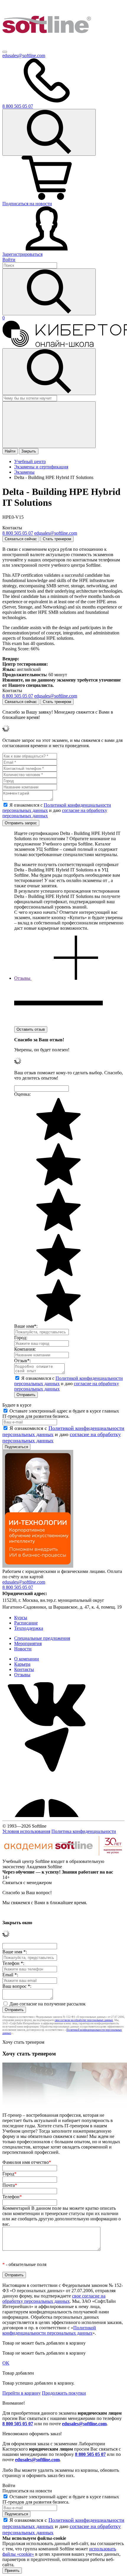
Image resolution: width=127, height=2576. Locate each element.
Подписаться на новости (27, 204)
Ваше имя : (15, 1952)
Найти (10, 451)
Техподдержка (29, 1628)
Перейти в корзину (22, 2393)
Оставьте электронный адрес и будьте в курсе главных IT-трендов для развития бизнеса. (61, 1414)
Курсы (21, 1618)
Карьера (22, 1664)
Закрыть (29, 451)
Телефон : (13, 1963)
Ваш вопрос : (17, 1986)
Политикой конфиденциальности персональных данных (49, 2330)
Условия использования (26, 1831)
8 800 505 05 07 (18, 2424)
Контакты (24, 1669)
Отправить (26, 1395)
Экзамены (24, 472)
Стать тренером (57, 539)
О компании (27, 1659)
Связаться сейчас (21, 539)
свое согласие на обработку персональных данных (84, 2020)
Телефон (12, 2197)
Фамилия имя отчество (27, 2162)
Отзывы (22, 1675)
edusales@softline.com (24, 55)
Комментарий (62, 2216)
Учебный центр (30, 461)
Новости (23, 1649)
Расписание (26, 1623)
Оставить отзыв (31, 1029)
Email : (10, 1975)
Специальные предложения (42, 1638)
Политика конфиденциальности (84, 1831)
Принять (12, 2571)
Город (9, 2174)
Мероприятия (28, 1643)
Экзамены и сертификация (41, 467)
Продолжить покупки (64, 2393)
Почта (10, 2185)
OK (6, 2363)
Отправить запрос (21, 823)
